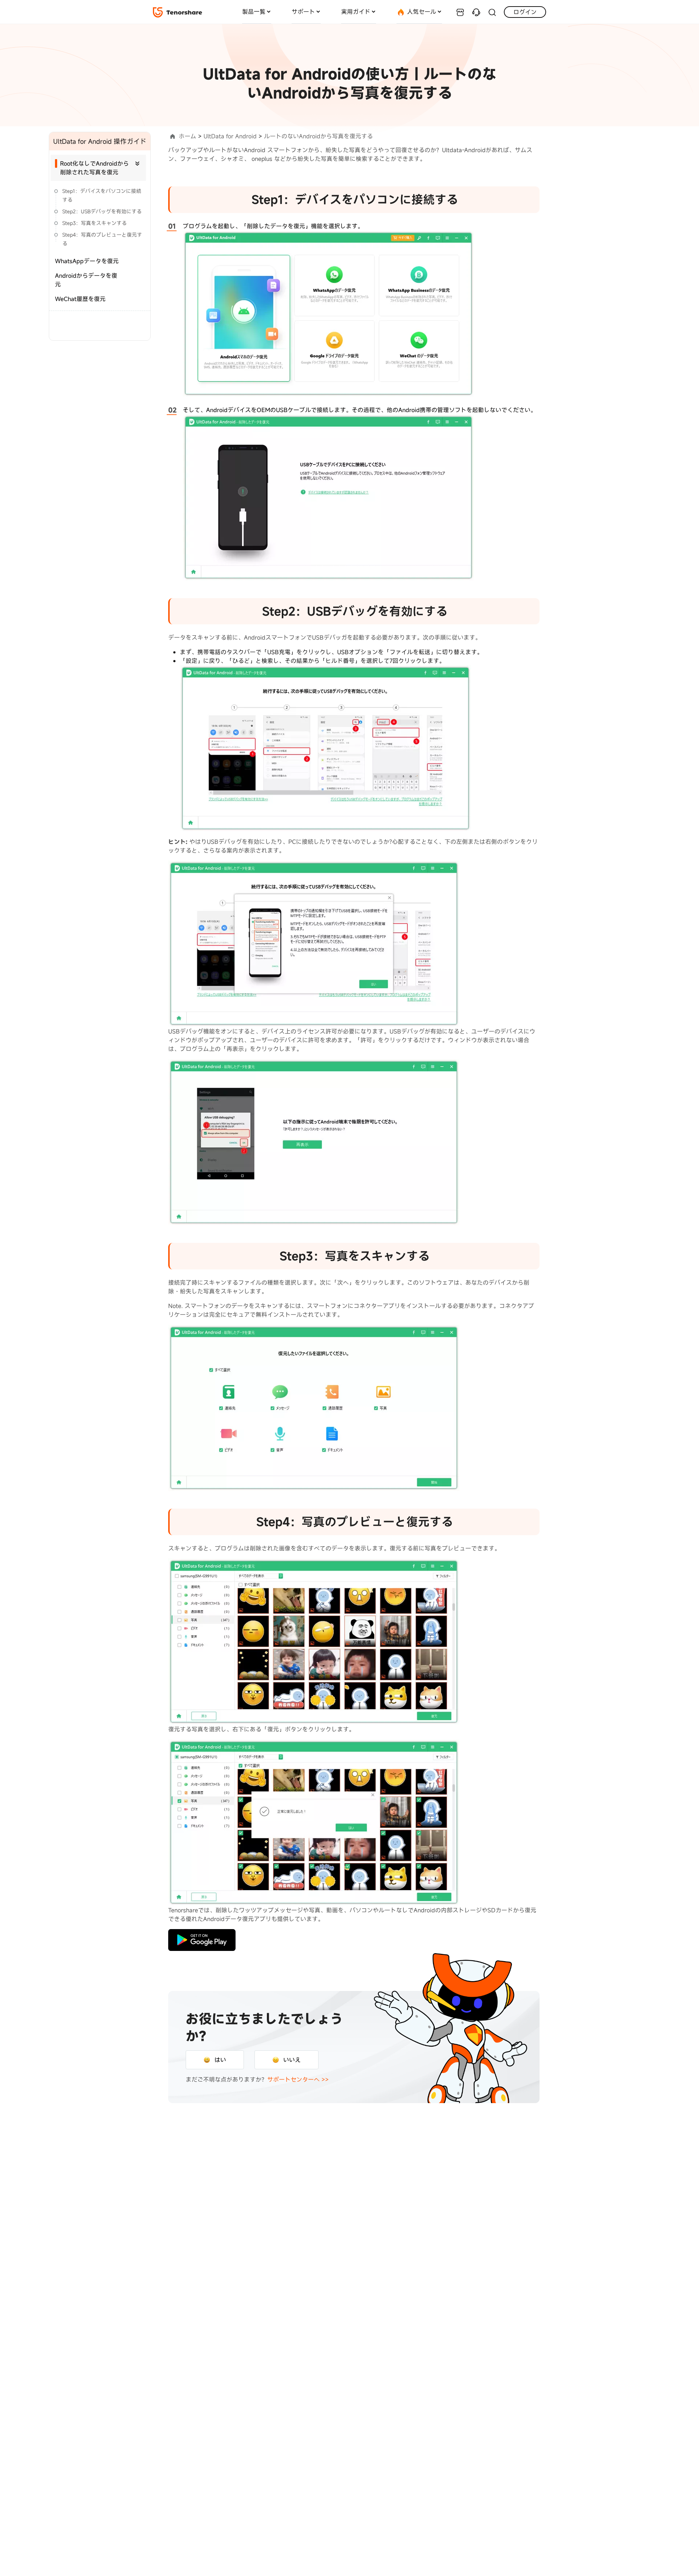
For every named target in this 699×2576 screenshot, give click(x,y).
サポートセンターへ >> (298, 2079)
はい (220, 2060)
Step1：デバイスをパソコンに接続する (102, 195)
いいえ (292, 2060)
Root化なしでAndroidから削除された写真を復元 (94, 168)
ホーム (187, 136)
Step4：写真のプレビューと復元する (102, 239)
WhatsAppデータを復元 (87, 261)
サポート (303, 12)
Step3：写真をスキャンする (94, 223)
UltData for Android (230, 136)
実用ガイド (356, 12)
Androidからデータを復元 (86, 280)
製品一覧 (254, 12)
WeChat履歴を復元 (80, 299)
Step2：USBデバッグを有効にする (102, 211)
